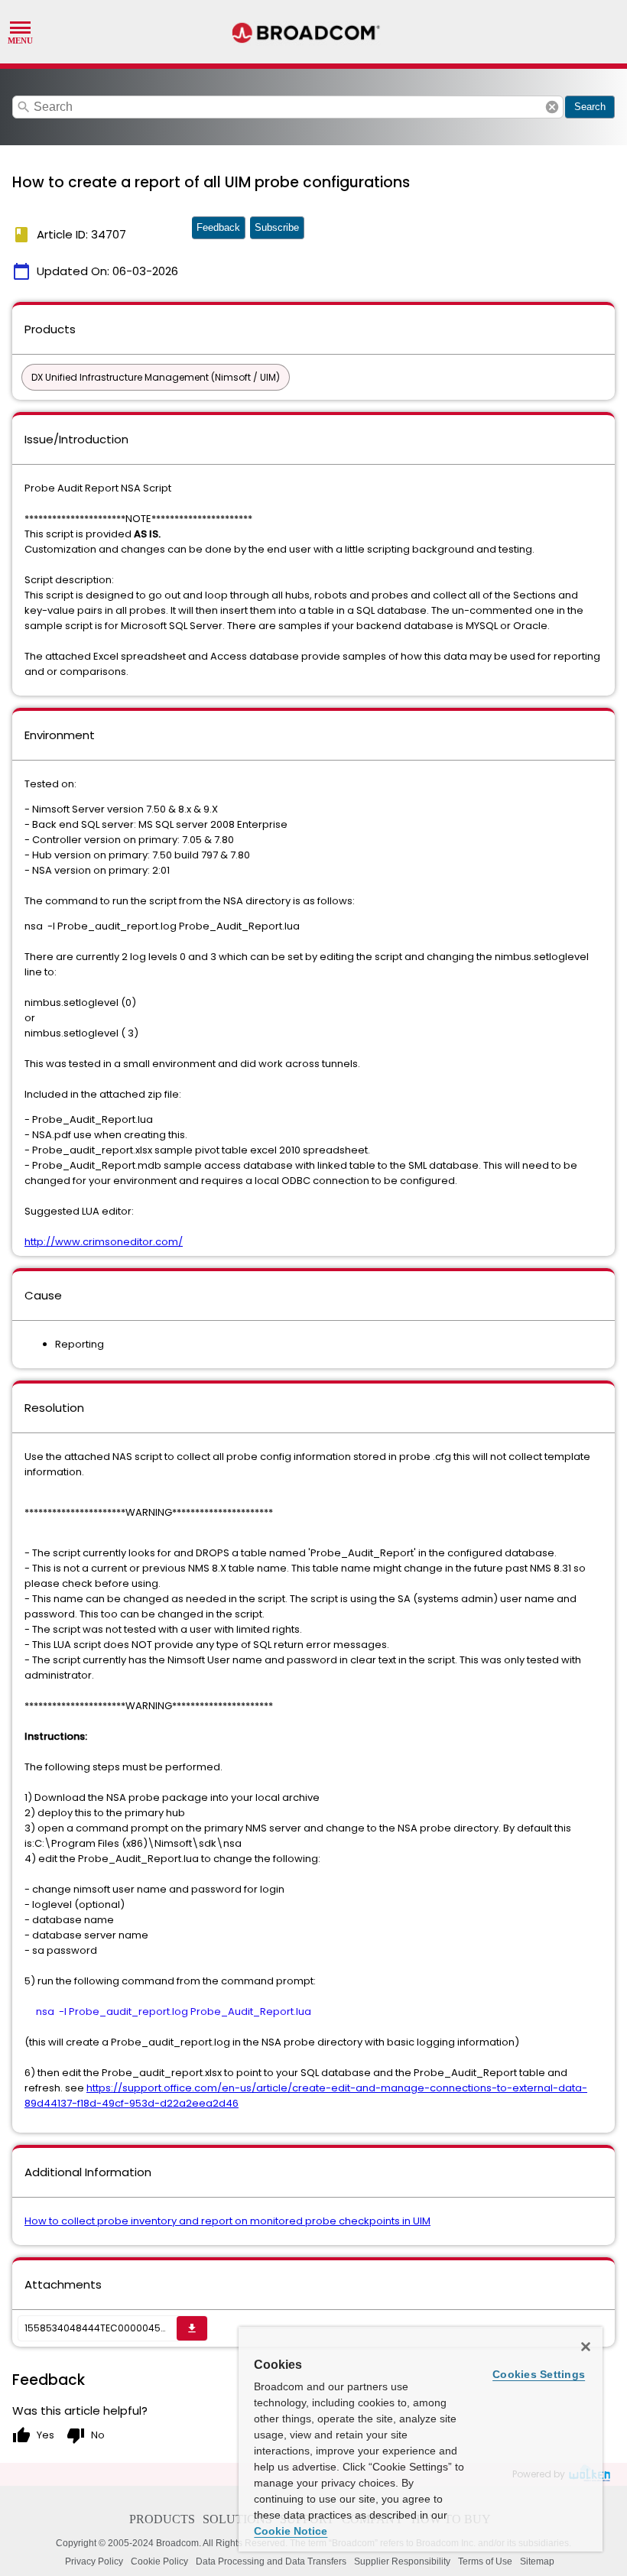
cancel (552, 107)
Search (590, 107)
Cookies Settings (539, 2374)
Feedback (218, 227)
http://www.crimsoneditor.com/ (104, 1242)
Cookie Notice (291, 2531)
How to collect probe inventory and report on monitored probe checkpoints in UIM (227, 2221)
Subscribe (277, 227)
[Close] (586, 2347)
